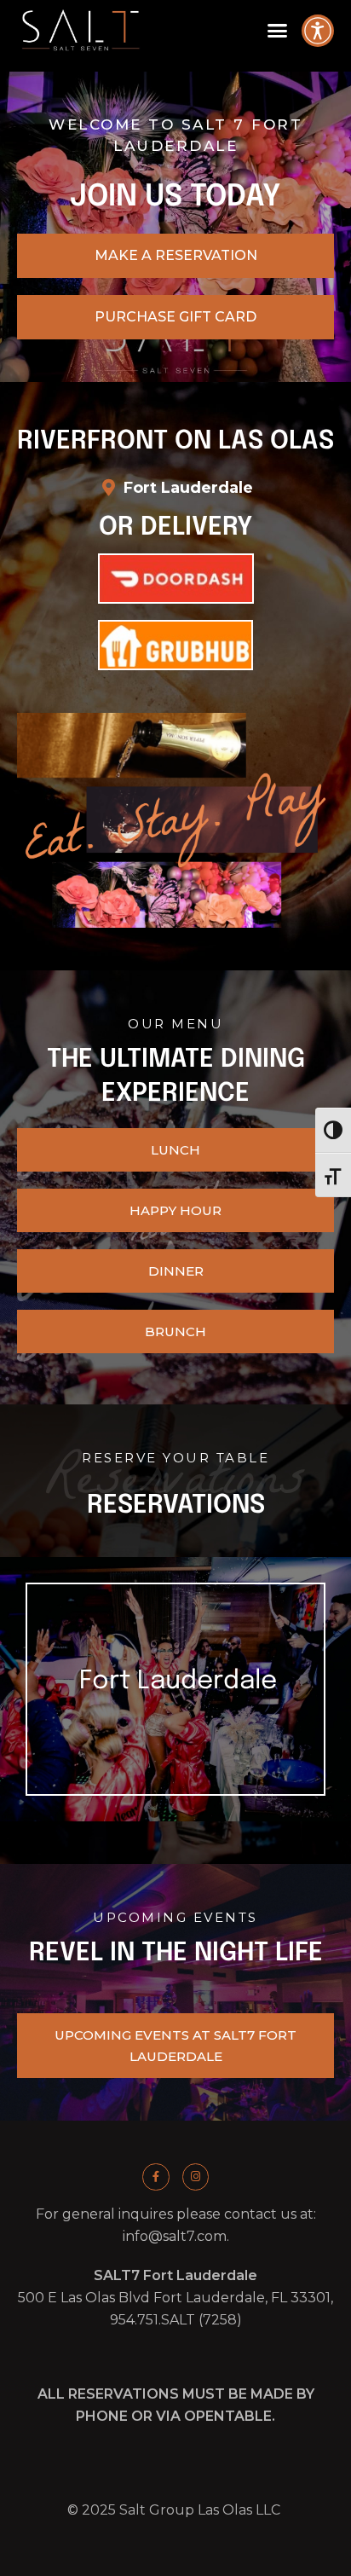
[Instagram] (196, 2177)
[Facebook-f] (155, 2177)
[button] (277, 31)
